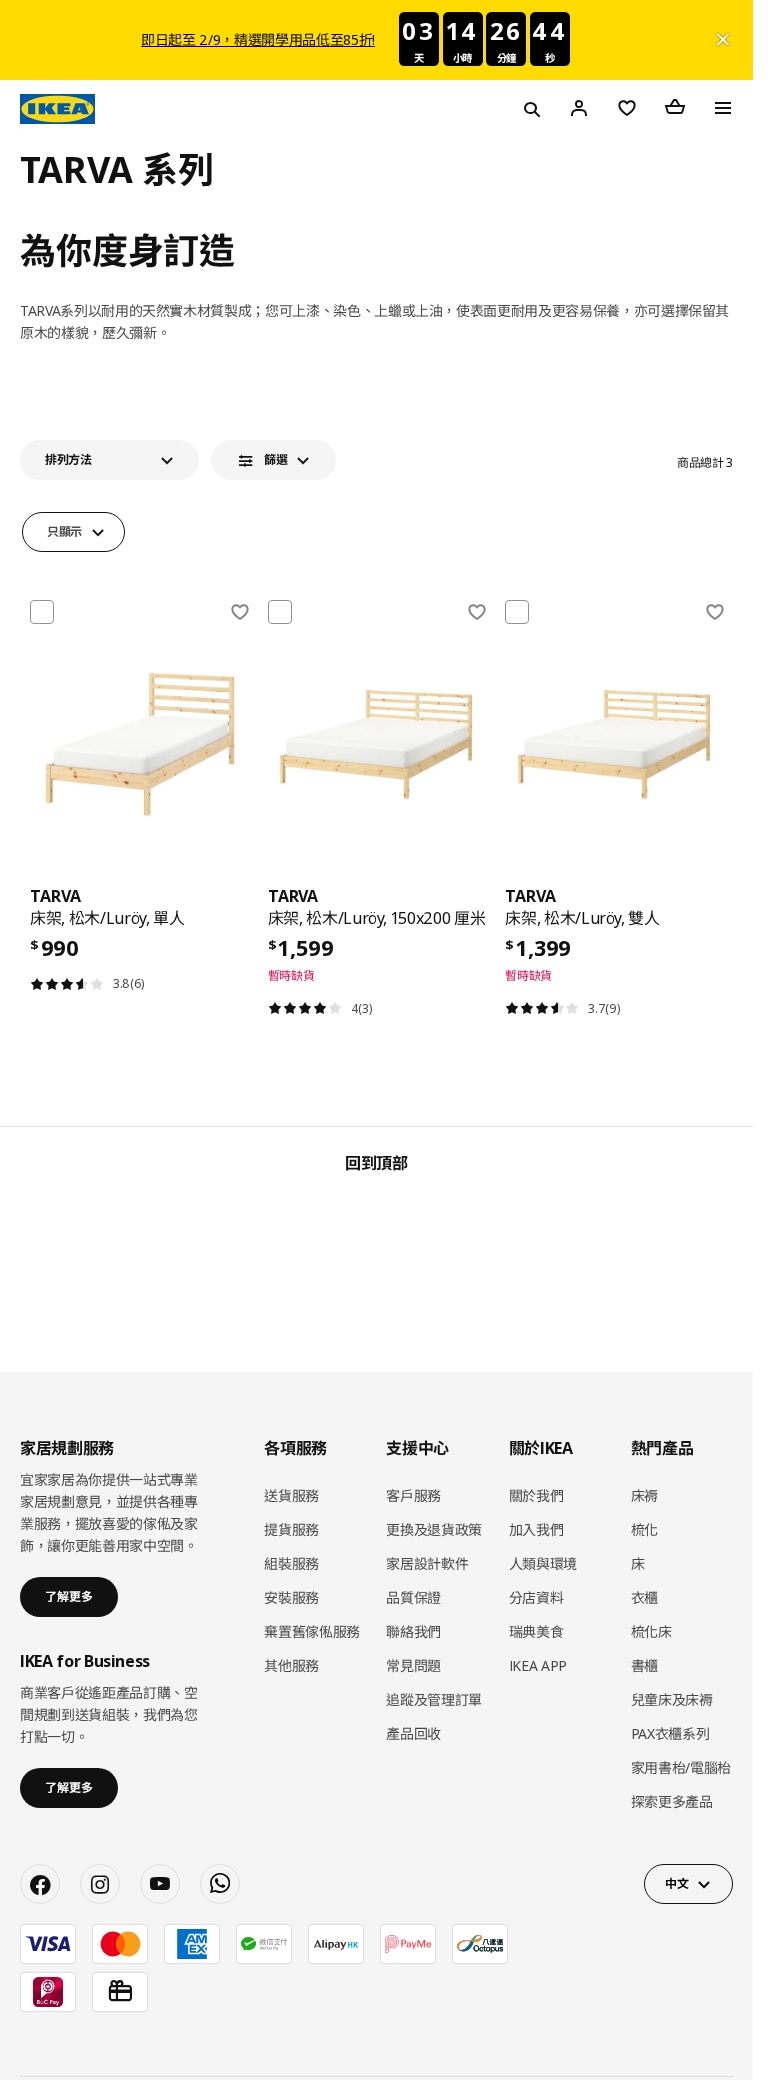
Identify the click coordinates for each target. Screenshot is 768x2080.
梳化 (644, 1529)
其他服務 (291, 1665)
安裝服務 (291, 1597)
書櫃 (644, 1665)
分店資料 (536, 1597)
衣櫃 (644, 1597)
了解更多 (69, 1596)
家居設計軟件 (427, 1563)
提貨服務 (291, 1529)
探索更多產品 (672, 1801)
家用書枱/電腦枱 (681, 1767)
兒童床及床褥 (672, 1699)
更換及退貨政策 (434, 1529)
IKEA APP (538, 1665)
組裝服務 (291, 1563)
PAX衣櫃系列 (670, 1733)
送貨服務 (291, 1495)
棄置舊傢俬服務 (312, 1631)
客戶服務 (413, 1495)
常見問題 (413, 1665)
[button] (109, 460)
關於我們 (536, 1495)
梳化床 (651, 1631)
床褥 (644, 1495)
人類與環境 (543, 1563)
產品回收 (413, 1733)
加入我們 (536, 1529)
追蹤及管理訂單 (434, 1699)
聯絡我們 (413, 1631)
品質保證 (413, 1597)
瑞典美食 (536, 1631)
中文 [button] (676, 1883)
